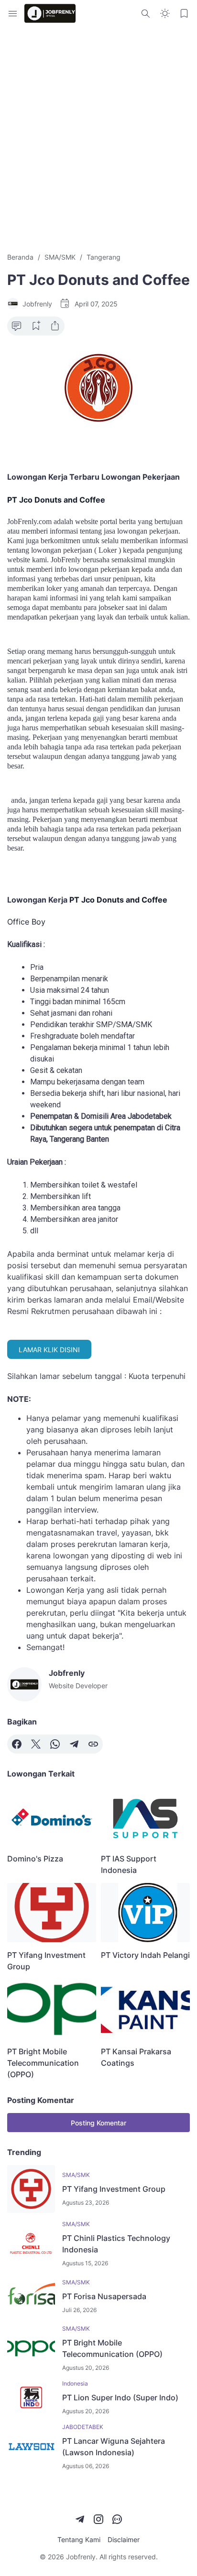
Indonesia (75, 2383)
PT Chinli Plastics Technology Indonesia (116, 2244)
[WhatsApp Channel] (117, 2519)
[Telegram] (74, 1744)
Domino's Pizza (35, 1859)
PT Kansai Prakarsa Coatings (136, 2057)
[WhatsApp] (55, 1744)
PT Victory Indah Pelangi (145, 1955)
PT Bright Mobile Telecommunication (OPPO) (43, 2063)
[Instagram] (98, 2519)
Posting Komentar (98, 2123)
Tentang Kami (79, 2539)
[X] (36, 1744)
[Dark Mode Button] (165, 13)
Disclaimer (124, 2539)
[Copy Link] (93, 1744)
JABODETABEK (83, 2427)
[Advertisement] (98, 139)
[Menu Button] (13, 13)
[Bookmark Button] (184, 13)
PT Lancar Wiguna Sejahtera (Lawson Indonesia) (114, 2447)
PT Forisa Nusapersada (104, 2296)
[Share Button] (55, 326)
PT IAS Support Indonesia (129, 1864)
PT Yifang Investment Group (46, 1961)
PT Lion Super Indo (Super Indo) (120, 2397)
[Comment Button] (17, 326)
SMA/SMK (76, 2175)
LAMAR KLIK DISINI (49, 1350)
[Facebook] (17, 1744)
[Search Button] (146, 13)
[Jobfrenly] (50, 13)
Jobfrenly (81, 2557)
